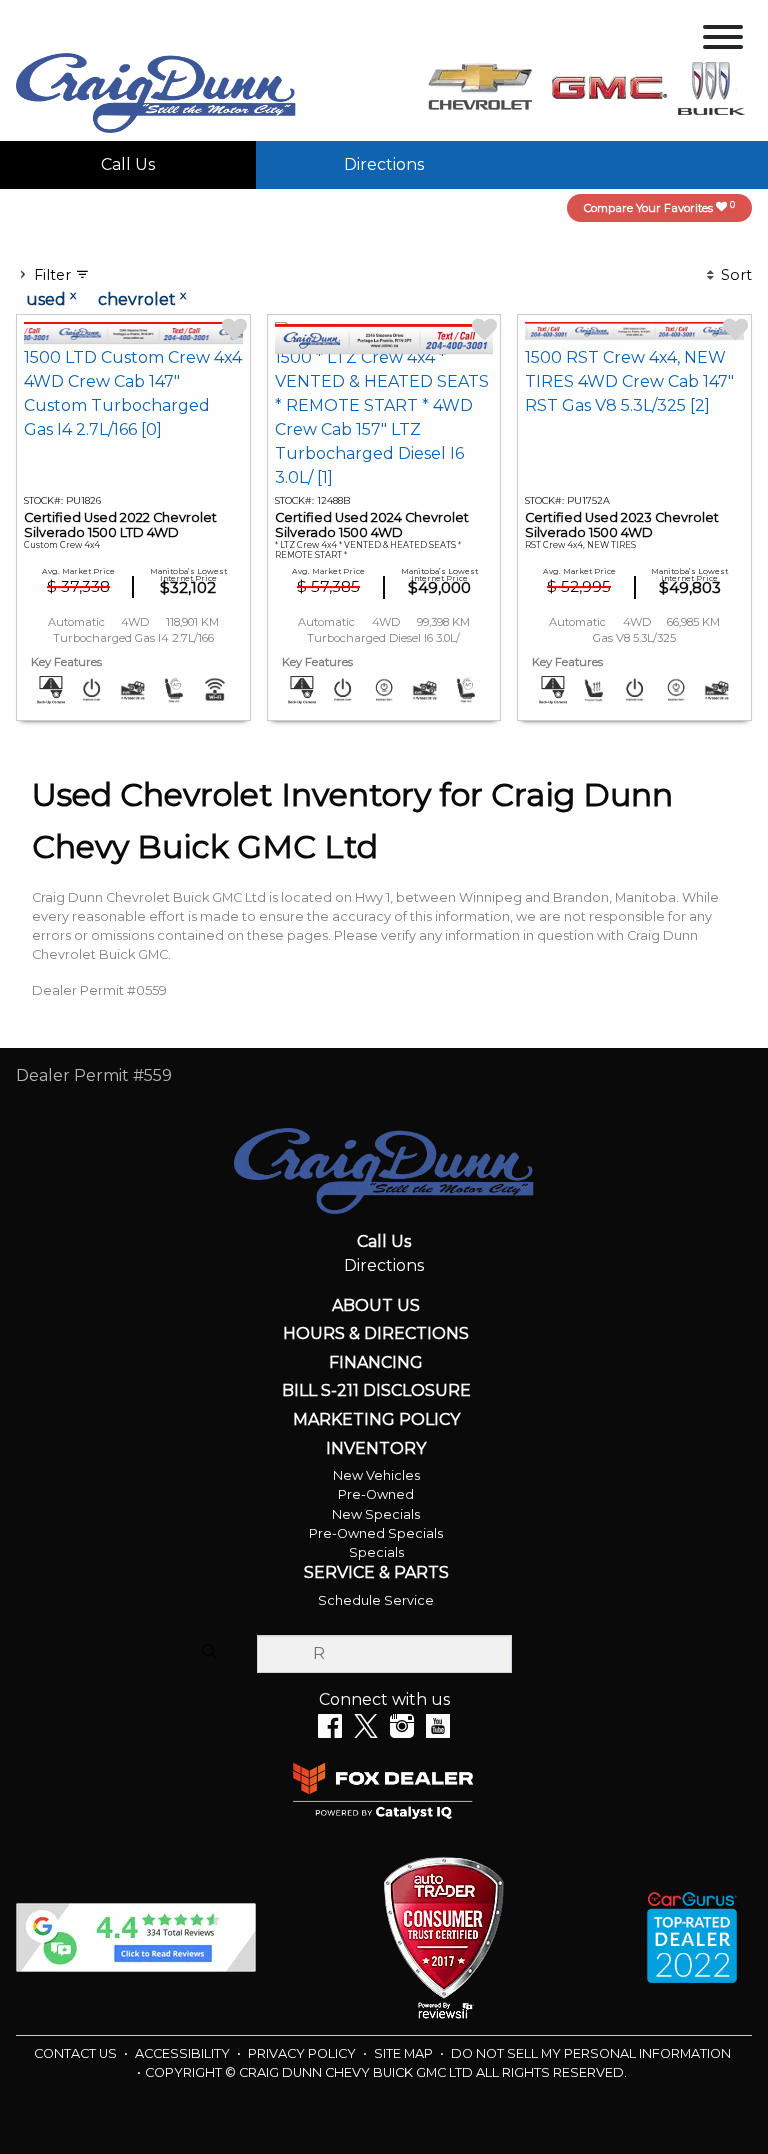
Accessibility (184, 2053)
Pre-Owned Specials (376, 1533)
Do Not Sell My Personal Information (591, 2053)
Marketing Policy (376, 1420)
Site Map (405, 2053)
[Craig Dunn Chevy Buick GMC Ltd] (156, 91)
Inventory (376, 1449)
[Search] (209, 1653)
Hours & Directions (376, 1334)
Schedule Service (376, 1600)
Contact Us (77, 2053)
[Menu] (723, 40)
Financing (376, 1363)
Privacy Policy (303, 2053)
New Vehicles (376, 1475)
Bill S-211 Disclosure (376, 1391)
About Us (376, 1306)
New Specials (376, 1514)
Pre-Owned (376, 1494)
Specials (376, 1552)
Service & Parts (376, 1573)
